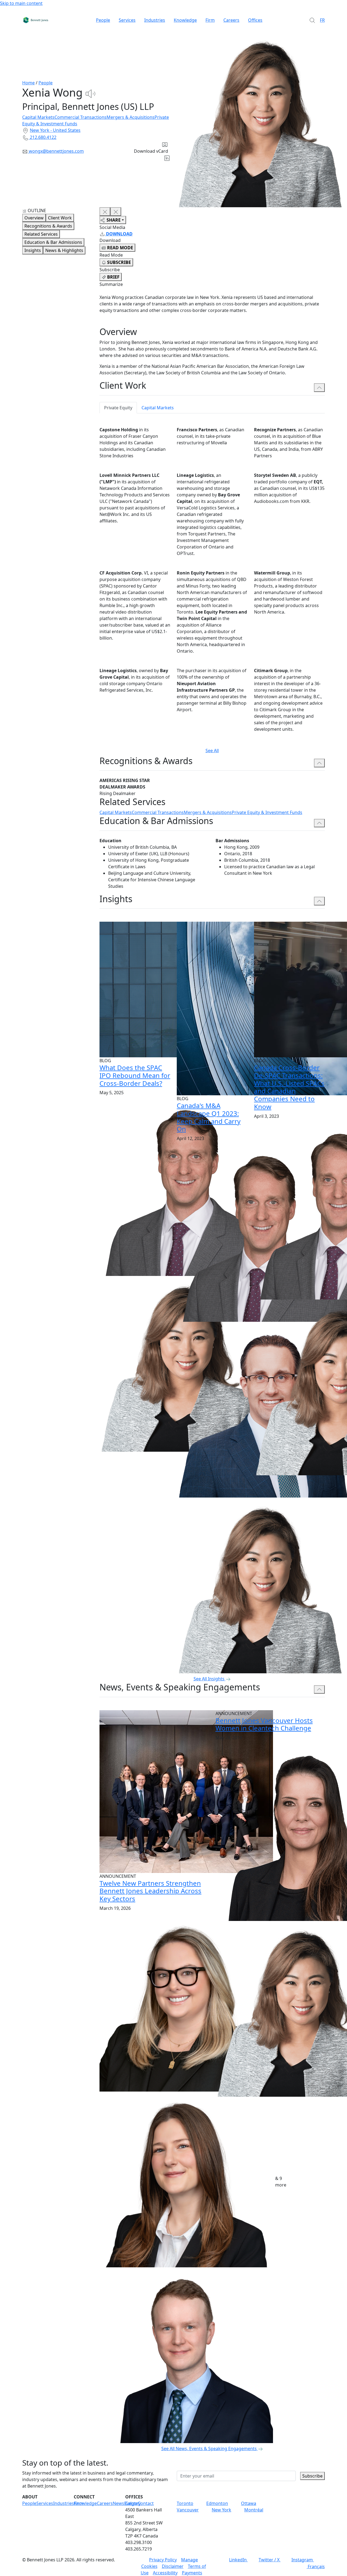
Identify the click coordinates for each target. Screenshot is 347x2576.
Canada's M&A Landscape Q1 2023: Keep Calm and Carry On (209, 1117)
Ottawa (249, 2503)
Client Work (60, 218)
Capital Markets (38, 117)
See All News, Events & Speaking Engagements (209, 2449)
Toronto (185, 2503)
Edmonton (217, 2503)
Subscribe (312, 2476)
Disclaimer (173, 2566)
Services (127, 20)
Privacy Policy (163, 2560)
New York (221, 2510)
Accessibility (165, 2573)
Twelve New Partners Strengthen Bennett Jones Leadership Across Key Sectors (150, 1891)
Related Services (41, 234)
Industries (155, 20)
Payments (192, 2573)
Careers (231, 20)
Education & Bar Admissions (53, 242)
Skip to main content (21, 3)
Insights (33, 250)
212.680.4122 (43, 137)
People (103, 20)
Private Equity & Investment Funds (267, 812)
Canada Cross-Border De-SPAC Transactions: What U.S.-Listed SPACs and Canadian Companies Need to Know (289, 1087)
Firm (210, 20)
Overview (34, 218)
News (118, 2503)
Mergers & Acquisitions (131, 117)
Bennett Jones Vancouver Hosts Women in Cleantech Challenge (264, 1724)
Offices (255, 20)
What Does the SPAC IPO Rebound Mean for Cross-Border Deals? (135, 1075)
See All (212, 751)
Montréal (254, 2510)
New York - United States (55, 130)
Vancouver (188, 2510)
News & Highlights (64, 250)
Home (28, 83)
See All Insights (209, 1679)
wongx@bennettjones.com (56, 151)
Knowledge (185, 20)
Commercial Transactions (81, 117)
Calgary (133, 2503)
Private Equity (118, 408)
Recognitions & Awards (48, 226)
